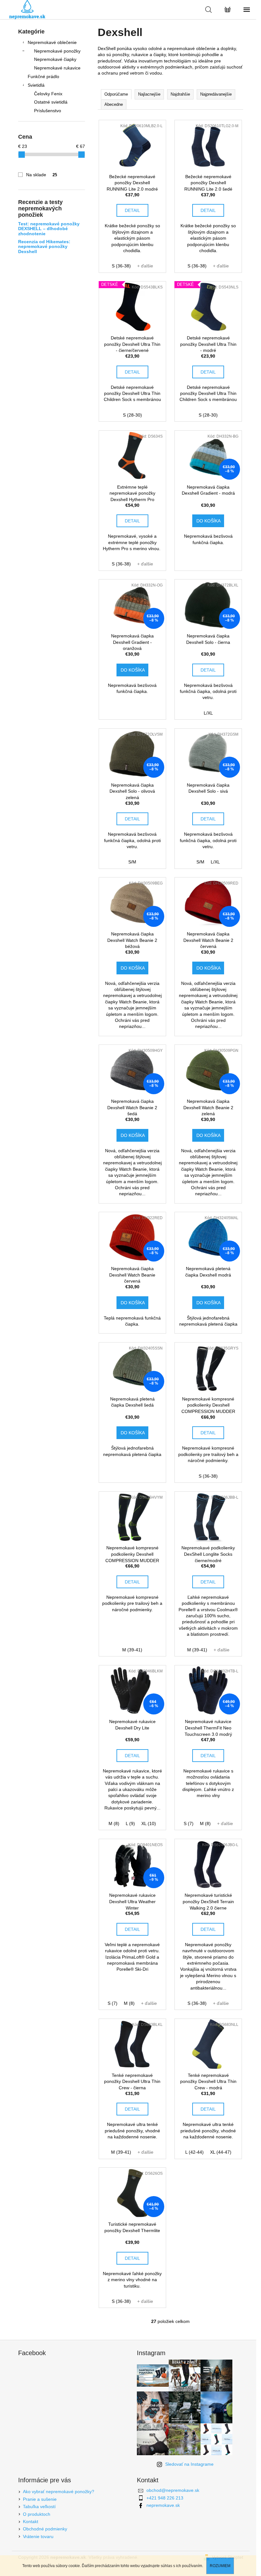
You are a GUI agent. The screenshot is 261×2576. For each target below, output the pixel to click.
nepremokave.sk (163, 2505)
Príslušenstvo (48, 111)
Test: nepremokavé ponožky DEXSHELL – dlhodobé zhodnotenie (49, 229)
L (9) (130, 1823)
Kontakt (31, 2521)
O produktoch (37, 2514)
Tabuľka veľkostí (39, 2507)
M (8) (114, 1823)
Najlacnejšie (149, 94)
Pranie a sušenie (40, 2499)
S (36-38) (121, 266)
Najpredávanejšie (216, 94)
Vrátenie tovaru (38, 2536)
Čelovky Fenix (48, 94)
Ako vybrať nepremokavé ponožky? (59, 2492)
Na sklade (42, 175)
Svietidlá (36, 85)
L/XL (208, 713)
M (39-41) (132, 1650)
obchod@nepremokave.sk (173, 2490)
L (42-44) (194, 2152)
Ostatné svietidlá (51, 102)
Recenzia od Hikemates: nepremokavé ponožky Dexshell (44, 247)
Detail (132, 210)
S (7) (189, 1823)
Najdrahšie (180, 94)
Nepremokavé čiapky (55, 59)
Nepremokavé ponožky (57, 51)
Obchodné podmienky (45, 2529)
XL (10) (149, 1823)
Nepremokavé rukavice (57, 68)
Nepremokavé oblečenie (52, 42)
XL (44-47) (221, 2152)
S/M (132, 862)
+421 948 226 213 (165, 2498)
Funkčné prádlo (43, 76)
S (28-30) (132, 415)
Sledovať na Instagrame (189, 2464)
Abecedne (114, 104)
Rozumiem (220, 2566)
